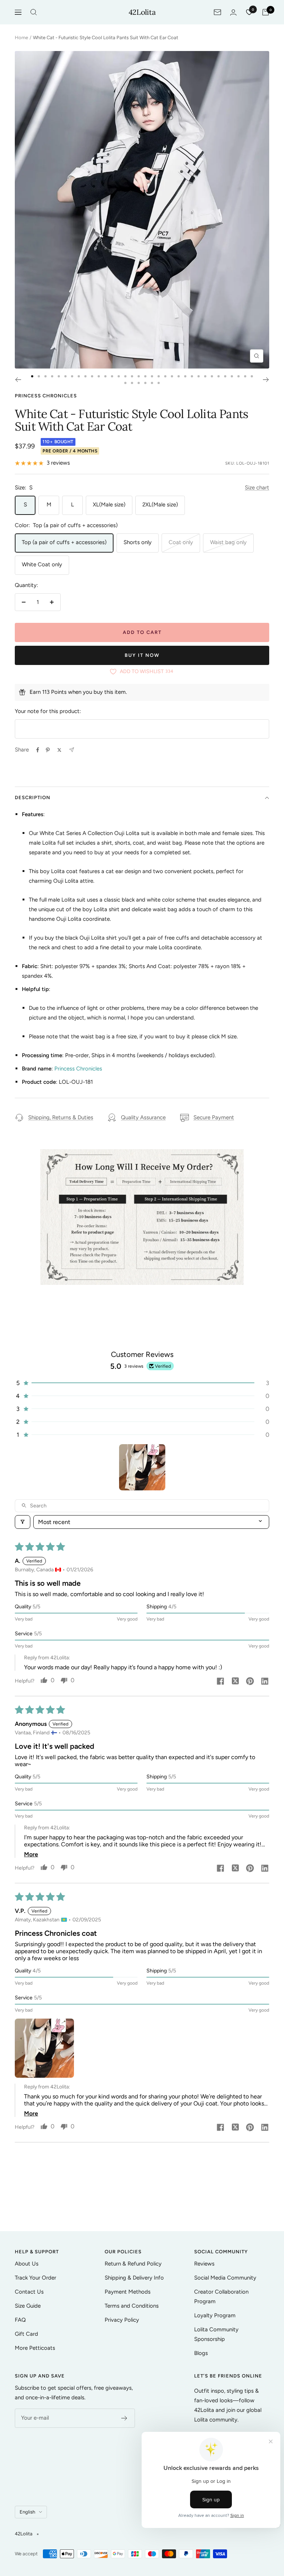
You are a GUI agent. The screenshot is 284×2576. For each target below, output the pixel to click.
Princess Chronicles (46, 396)
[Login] (233, 12)
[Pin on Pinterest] (48, 750)
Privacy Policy (122, 2320)
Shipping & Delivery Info (134, 2278)
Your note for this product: (48, 711)
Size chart (257, 488)
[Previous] (18, 380)
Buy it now (142, 655)
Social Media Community (225, 2278)
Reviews (204, 2264)
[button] (142, 1383)
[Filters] (23, 1522)
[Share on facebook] (220, 1682)
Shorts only (138, 542)
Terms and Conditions (132, 2306)
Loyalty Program (215, 2315)
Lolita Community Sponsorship (216, 2334)
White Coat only (42, 564)
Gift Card (26, 2334)
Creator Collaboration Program (221, 2297)
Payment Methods (128, 2292)
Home (21, 38)
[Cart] (266, 12)
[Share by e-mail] (72, 750)
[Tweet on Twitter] (59, 750)
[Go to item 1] (142, 1467)
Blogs (201, 2353)
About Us (27, 2264)
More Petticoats (35, 2348)
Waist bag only (228, 542)
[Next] (266, 380)
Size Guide (28, 2306)
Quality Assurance (143, 1117)
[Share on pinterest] (250, 1682)
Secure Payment (214, 1117)
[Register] (124, 2418)
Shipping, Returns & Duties (61, 1117)
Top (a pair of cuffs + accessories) (64, 542)
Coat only (181, 542)
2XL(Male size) (160, 505)
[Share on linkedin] (265, 1682)
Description (33, 797)
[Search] (34, 12)
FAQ (20, 2320)
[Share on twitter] (235, 1682)
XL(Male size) (109, 505)
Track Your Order (35, 2278)
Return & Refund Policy (133, 2264)
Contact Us (29, 2292)
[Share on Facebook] (38, 750)
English (27, 2512)
